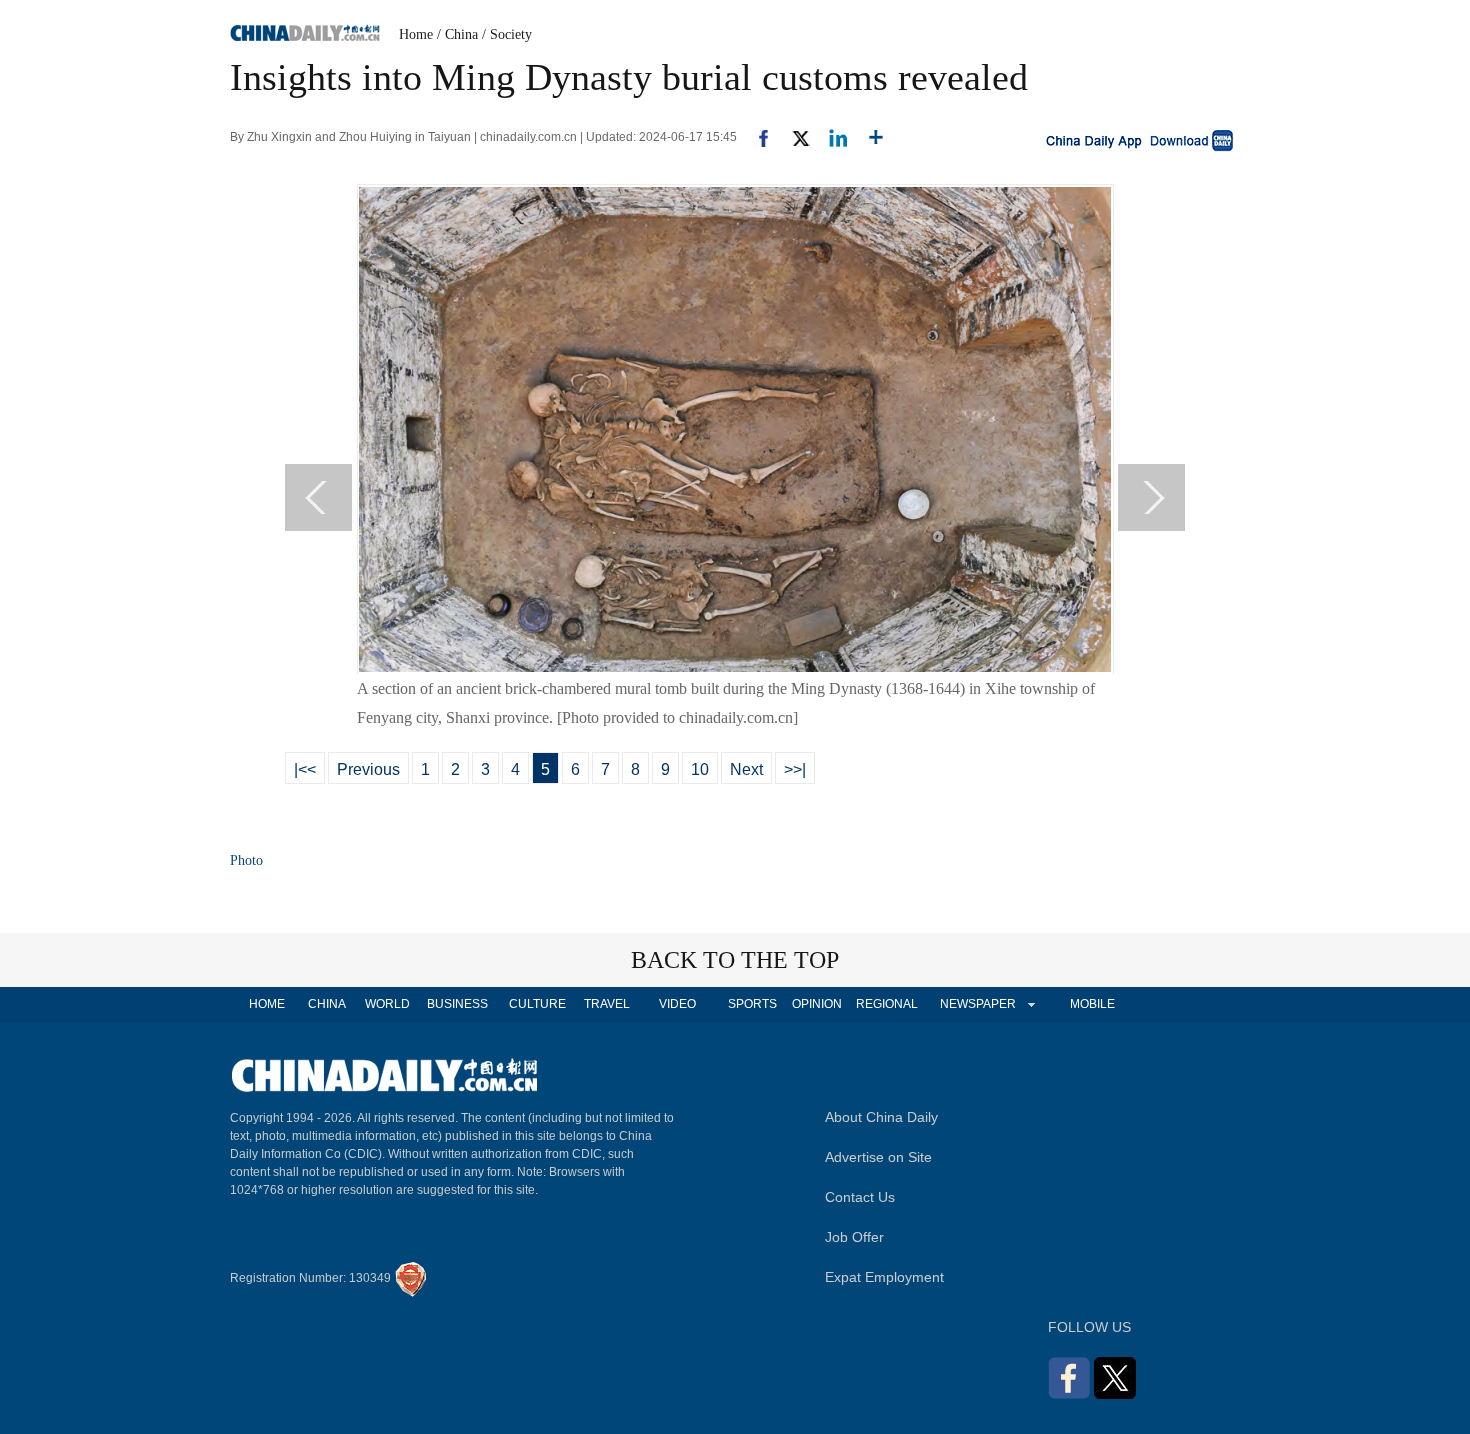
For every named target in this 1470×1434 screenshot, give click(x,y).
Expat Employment (884, 1277)
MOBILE (1092, 1004)
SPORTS (752, 1004)
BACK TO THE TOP (735, 960)
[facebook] (756, 137)
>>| (795, 769)
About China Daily (881, 1117)
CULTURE (537, 1004)
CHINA (327, 1004)
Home (416, 34)
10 (700, 769)
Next (746, 769)
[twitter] (792, 137)
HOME (267, 1004)
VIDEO (677, 1004)
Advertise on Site (878, 1157)
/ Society (507, 34)
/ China (457, 34)
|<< (305, 769)
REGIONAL (887, 1004)
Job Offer (854, 1237)
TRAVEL (607, 1004)
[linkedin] (830, 137)
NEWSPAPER (977, 1004)
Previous (368, 769)
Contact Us (860, 1197)
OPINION (817, 1004)
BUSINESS (457, 1004)
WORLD (387, 1004)
